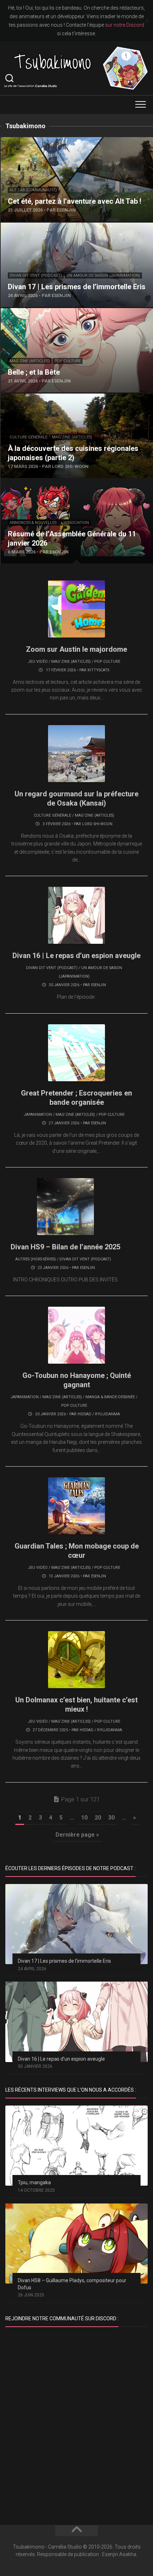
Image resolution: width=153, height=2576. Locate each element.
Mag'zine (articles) (30, 361)
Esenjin (99, 985)
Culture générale (28, 437)
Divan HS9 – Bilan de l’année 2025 (65, 1247)
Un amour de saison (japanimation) (103, 275)
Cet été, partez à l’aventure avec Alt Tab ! (51, 141)
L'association (75, 523)
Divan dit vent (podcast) (36, 275)
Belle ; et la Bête (21, 312)
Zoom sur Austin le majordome (76, 649)
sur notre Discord (125, 25)
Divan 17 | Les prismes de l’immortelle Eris (53, 227)
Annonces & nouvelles (33, 523)
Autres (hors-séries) (36, 1259)
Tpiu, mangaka (34, 2182)
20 (98, 1818)
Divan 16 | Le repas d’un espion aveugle (76, 956)
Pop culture (68, 361)
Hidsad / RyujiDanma (99, 1414)
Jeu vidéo (38, 662)
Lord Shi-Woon (97, 824)
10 (84, 1818)
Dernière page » (77, 1835)
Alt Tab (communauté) (33, 190)
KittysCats (98, 670)
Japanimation (38, 1115)
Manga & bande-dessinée (110, 1397)
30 (111, 1818)
